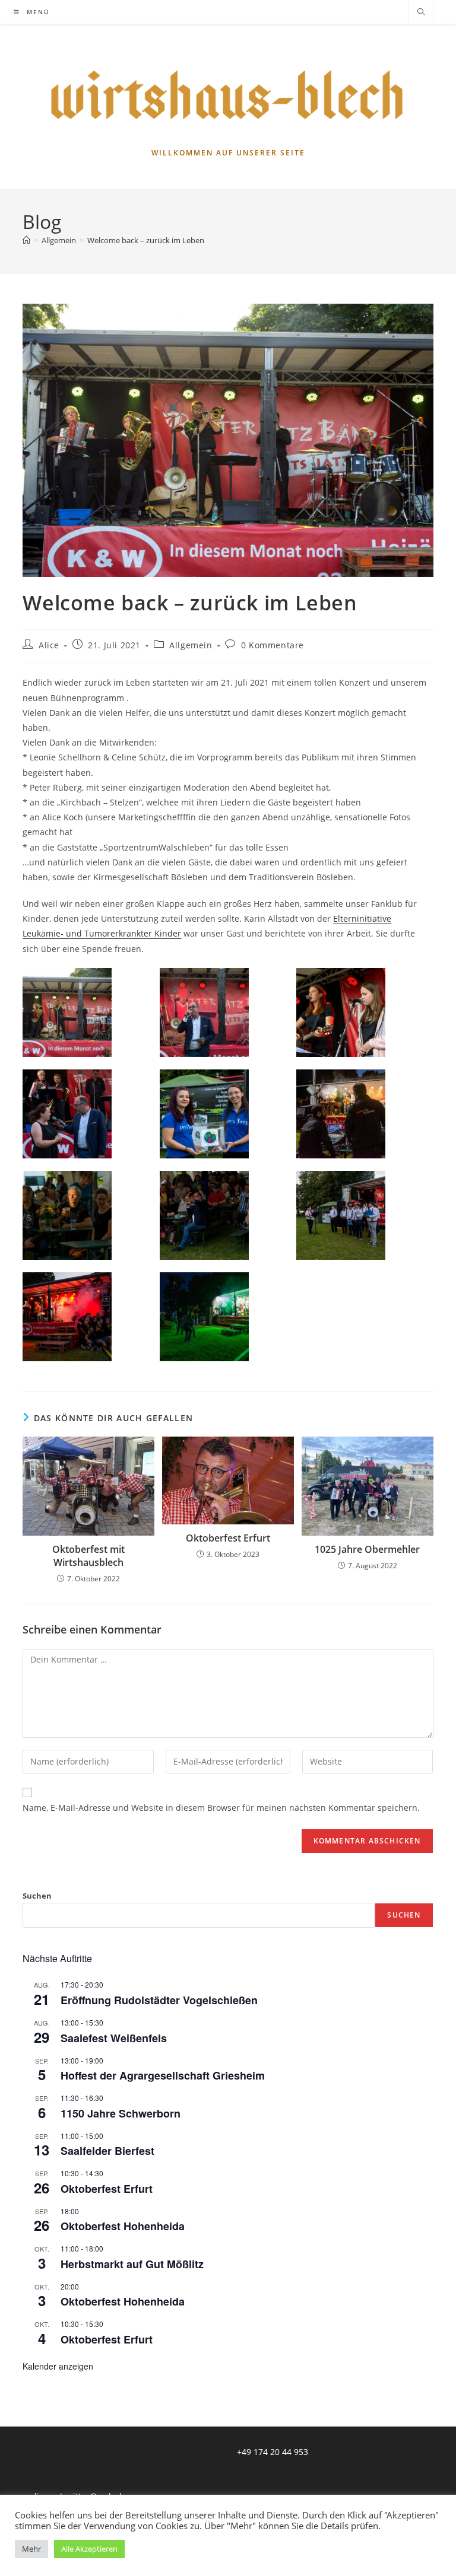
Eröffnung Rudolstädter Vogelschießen (159, 2000)
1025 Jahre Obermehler (367, 1549)
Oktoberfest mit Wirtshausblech (88, 1556)
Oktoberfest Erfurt (228, 1538)
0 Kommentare (273, 645)
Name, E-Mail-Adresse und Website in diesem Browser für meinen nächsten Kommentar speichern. (221, 1808)
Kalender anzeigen (58, 2366)
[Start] (26, 240)
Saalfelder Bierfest (107, 2151)
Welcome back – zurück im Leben (146, 240)
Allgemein (191, 645)
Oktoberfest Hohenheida (123, 2226)
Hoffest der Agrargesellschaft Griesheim (163, 2075)
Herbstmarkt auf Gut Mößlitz (132, 2264)
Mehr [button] (31, 2549)
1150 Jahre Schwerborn (121, 2113)
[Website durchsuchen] (421, 12)
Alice (49, 645)
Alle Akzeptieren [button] (89, 2549)
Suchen (37, 1896)
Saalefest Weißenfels (114, 2038)
